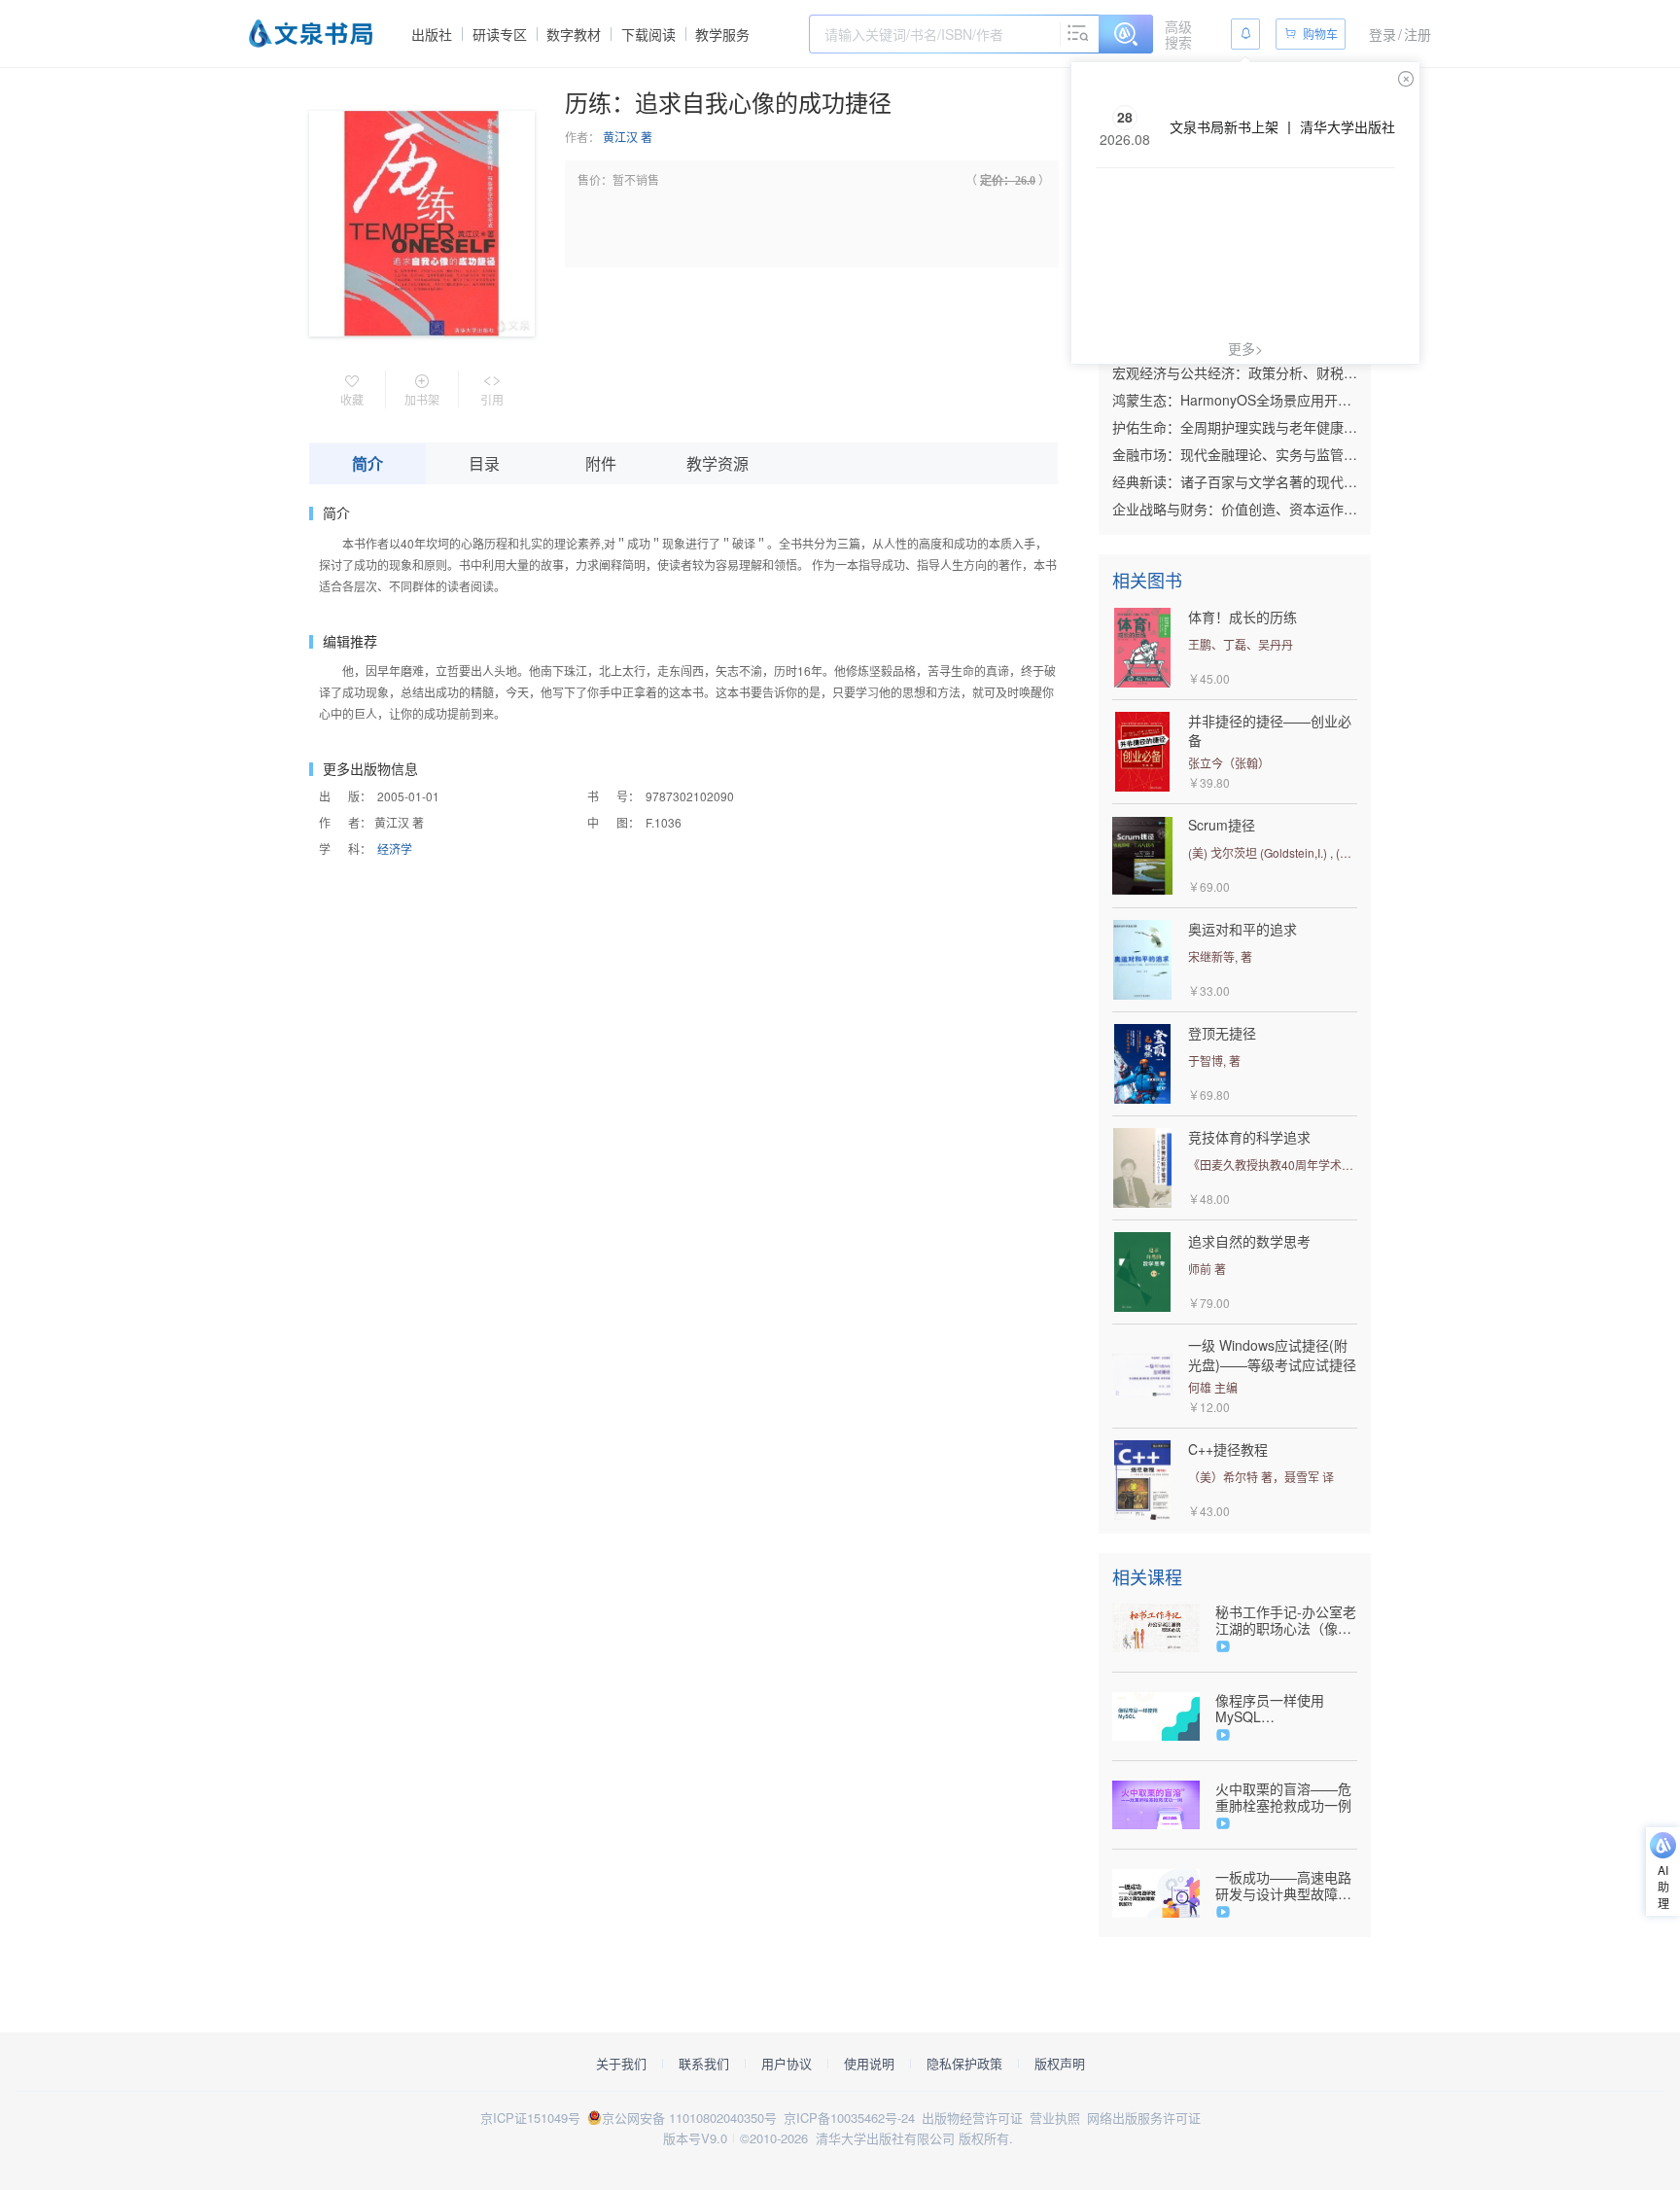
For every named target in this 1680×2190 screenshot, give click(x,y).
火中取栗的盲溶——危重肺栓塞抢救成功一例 (1283, 1797)
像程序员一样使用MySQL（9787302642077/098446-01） (1286, 1709)
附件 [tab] (601, 463)
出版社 (432, 34)
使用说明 (869, 2064)
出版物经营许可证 (972, 2118)
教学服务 (722, 34)
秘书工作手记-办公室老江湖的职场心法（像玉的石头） (1286, 1620)
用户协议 (787, 2064)
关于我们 (621, 2064)
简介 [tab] (367, 463)
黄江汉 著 (628, 137)
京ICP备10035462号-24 (849, 2118)
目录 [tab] (484, 463)
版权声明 (1060, 2064)
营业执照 (1055, 2118)
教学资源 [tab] (717, 463)
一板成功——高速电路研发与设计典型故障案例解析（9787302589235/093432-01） (1286, 1886)
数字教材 (574, 34)
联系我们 (704, 2064)
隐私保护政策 (964, 2064)
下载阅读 (648, 34)
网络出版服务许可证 (1144, 2118)
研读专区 (500, 34)
